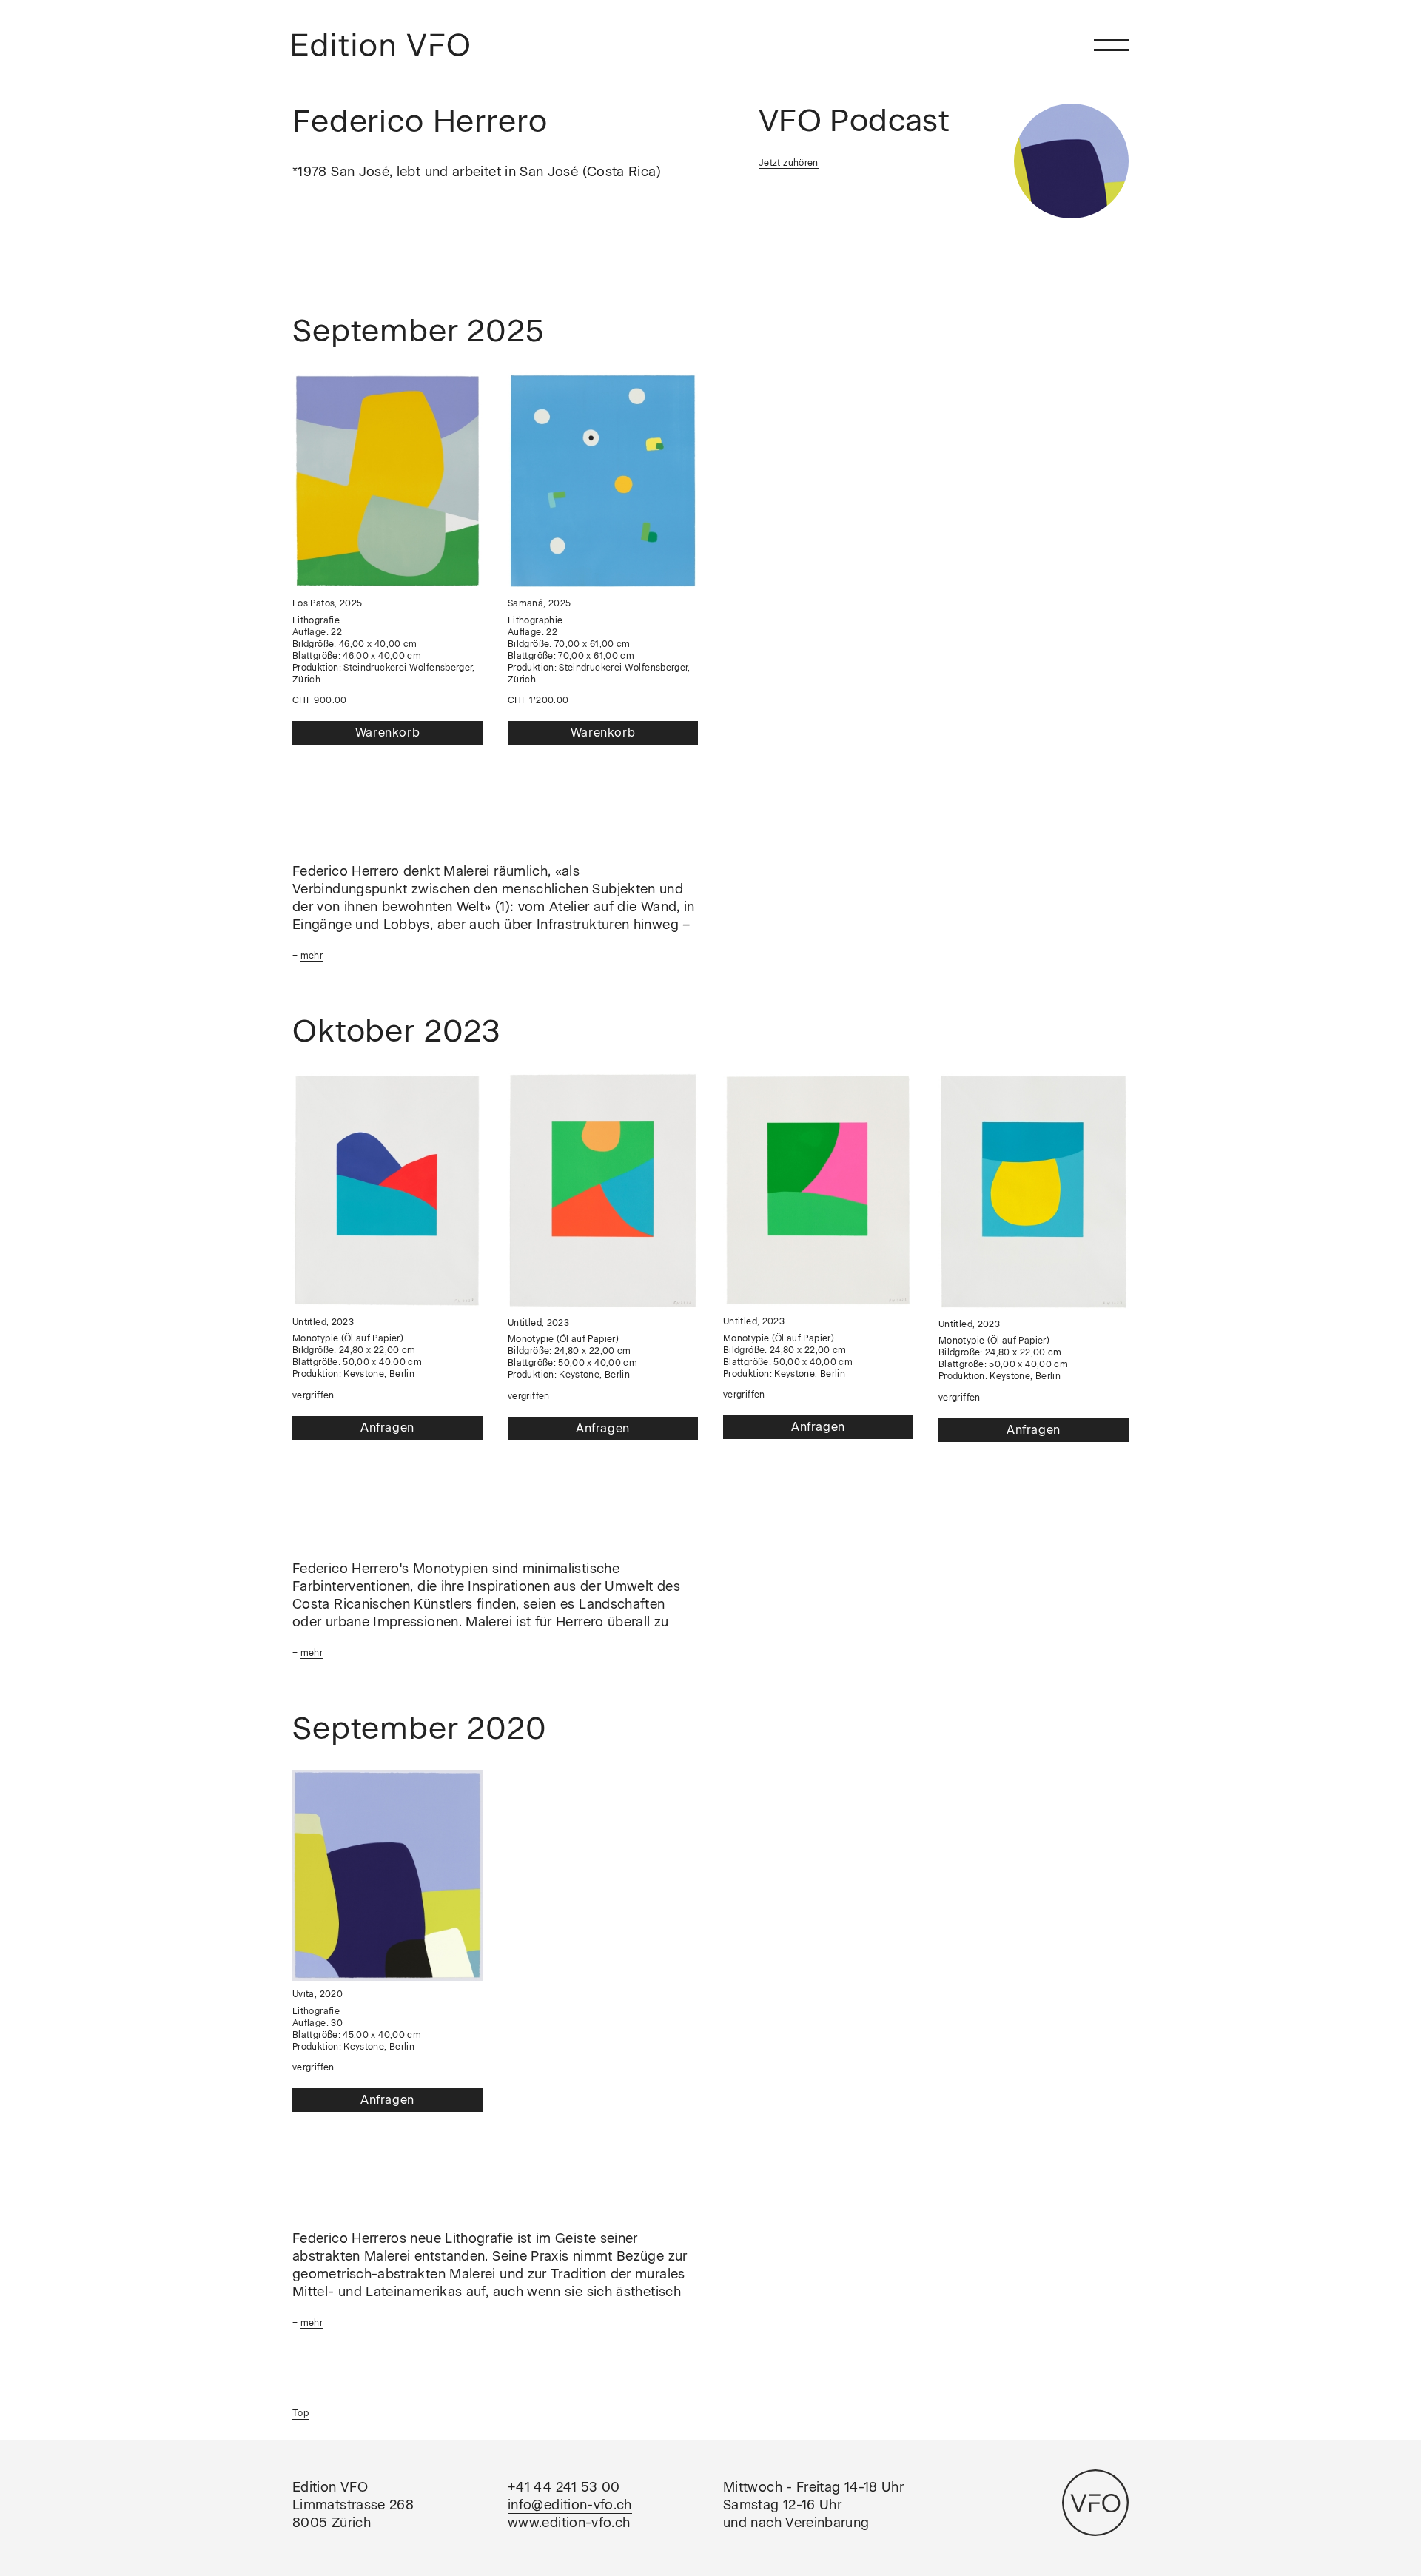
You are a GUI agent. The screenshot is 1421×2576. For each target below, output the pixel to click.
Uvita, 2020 (318, 1994)
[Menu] (1111, 45)
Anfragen (387, 1428)
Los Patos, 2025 (327, 603)
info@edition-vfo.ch (570, 2505)
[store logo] (381, 45)
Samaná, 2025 (539, 603)
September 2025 (419, 331)
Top (300, 2413)
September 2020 (420, 1728)
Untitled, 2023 (323, 1322)
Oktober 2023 (397, 1031)
